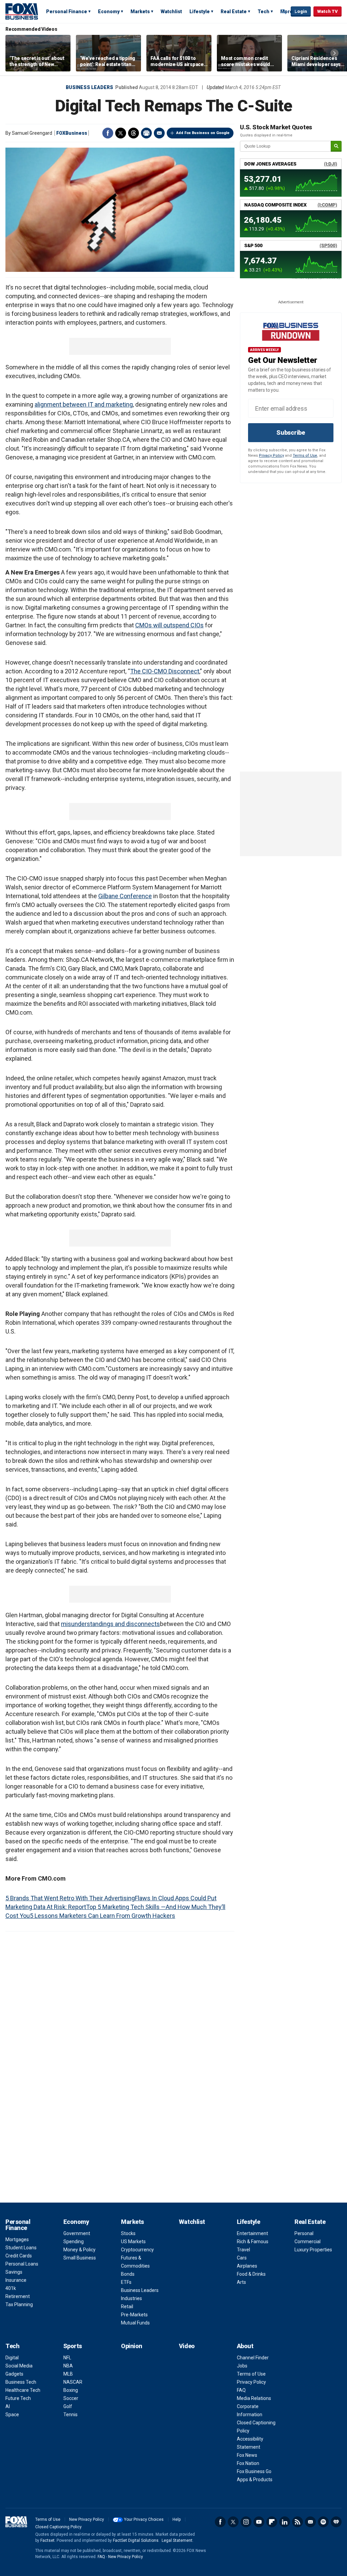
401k (11, 2288)
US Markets (133, 2242)
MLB (68, 2374)
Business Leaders (89, 87)
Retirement (18, 2296)
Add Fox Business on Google (203, 133)
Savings (14, 2272)
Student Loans (21, 2248)
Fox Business (22, 11)
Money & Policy (79, 2250)
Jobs (242, 2366)
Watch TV (328, 11)
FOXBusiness (72, 133)
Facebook (108, 133)
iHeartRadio (336, 2522)
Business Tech (21, 2382)
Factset (47, 2540)
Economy (109, 12)
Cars (242, 2258)
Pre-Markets (134, 2315)
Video (187, 2346)
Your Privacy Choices (144, 2519)
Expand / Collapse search (284, 12)
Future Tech (18, 2398)
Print (146, 133)
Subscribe (291, 432)
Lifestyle (200, 12)
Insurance (16, 2280)
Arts (241, 2282)
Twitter (121, 133)
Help (177, 2519)
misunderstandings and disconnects (110, 1624)
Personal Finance (67, 12)
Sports (73, 2346)
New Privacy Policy (87, 2519)
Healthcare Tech (23, 2390)
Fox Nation (248, 2463)
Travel (243, 2250)
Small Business (80, 2258)
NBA (68, 2366)
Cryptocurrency (137, 2250)
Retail (127, 2307)
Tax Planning (19, 2304)
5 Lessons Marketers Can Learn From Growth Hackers (103, 1916)
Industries (131, 2298)
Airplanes (247, 2266)
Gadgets (14, 2374)
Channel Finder (253, 2358)
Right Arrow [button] (334, 53)
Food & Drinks (251, 2274)
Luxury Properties (313, 2250)
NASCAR (73, 2382)
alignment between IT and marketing (84, 404)
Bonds (128, 2274)
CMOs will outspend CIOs (169, 625)
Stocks (128, 2233)
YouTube (259, 2522)
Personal (304, 2233)
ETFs (126, 2282)
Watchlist (171, 12)
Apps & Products (255, 2480)
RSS (298, 2522)
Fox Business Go (254, 2471)
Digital (12, 2358)
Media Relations (254, 2398)
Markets (140, 12)
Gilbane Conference (125, 896)
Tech (263, 12)
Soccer (71, 2398)
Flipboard (272, 2522)
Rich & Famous (253, 2242)
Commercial (308, 2242)
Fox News (247, 2455)
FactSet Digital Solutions (136, 2540)
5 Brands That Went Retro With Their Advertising (70, 1898)
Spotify (323, 2522)
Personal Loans (22, 2264)
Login (301, 11)
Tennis (70, 2415)
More (287, 12)
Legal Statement (177, 2540)
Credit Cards (19, 2256)
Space (12, 2415)
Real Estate (234, 12)
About (245, 2346)
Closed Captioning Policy (58, 2527)
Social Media (19, 2366)
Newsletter (310, 2522)
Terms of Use (305, 456)
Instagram (246, 2522)
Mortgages (17, 2239)
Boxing (71, 2390)
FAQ (241, 2390)
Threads (134, 133)
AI (8, 2406)
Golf (68, 2406)
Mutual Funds (135, 2323)
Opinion (132, 2346)
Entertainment (252, 2233)
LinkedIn (285, 2522)
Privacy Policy (271, 456)
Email (159, 133)
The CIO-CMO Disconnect (165, 671)
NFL (67, 2358)
